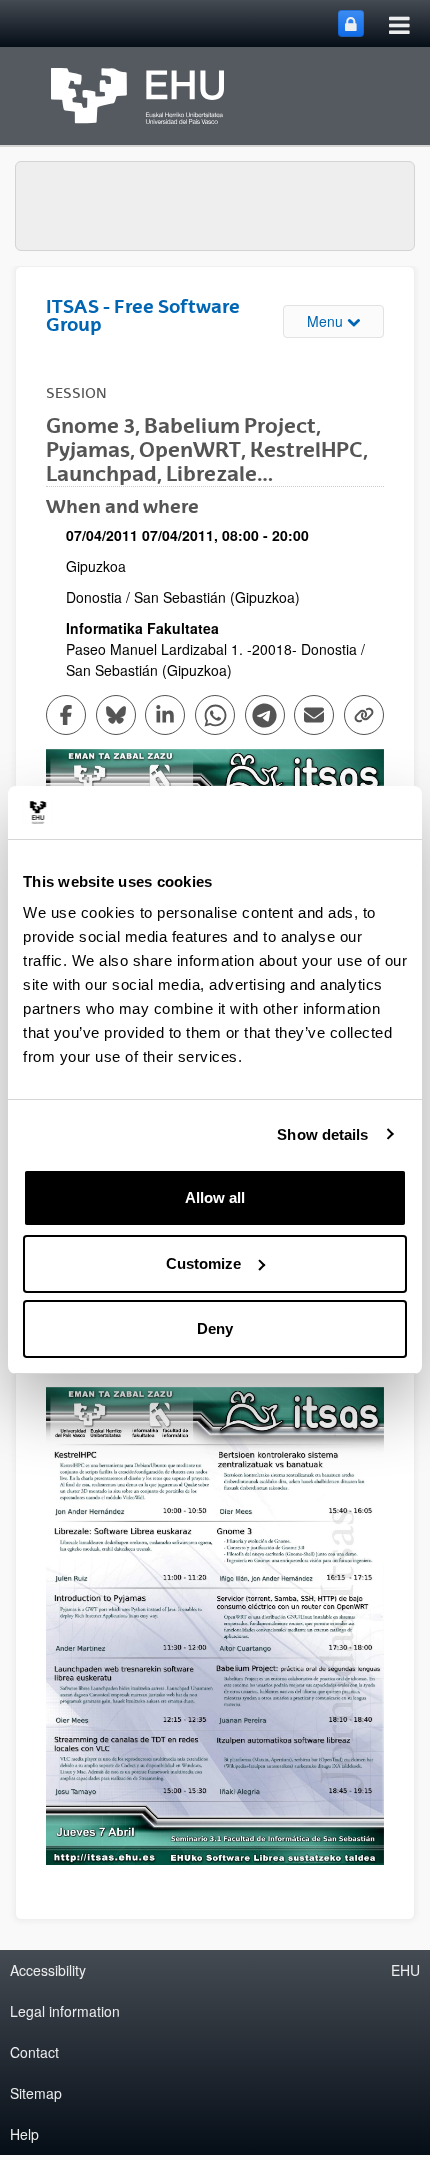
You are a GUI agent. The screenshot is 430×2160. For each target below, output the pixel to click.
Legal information (65, 2011)
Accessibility (48, 1970)
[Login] (351, 23)
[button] (215, 1626)
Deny (215, 1328)
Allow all (215, 1197)
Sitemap (36, 2093)
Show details (322, 1134)
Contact (34, 2052)
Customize (203, 1263)
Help (24, 2134)
